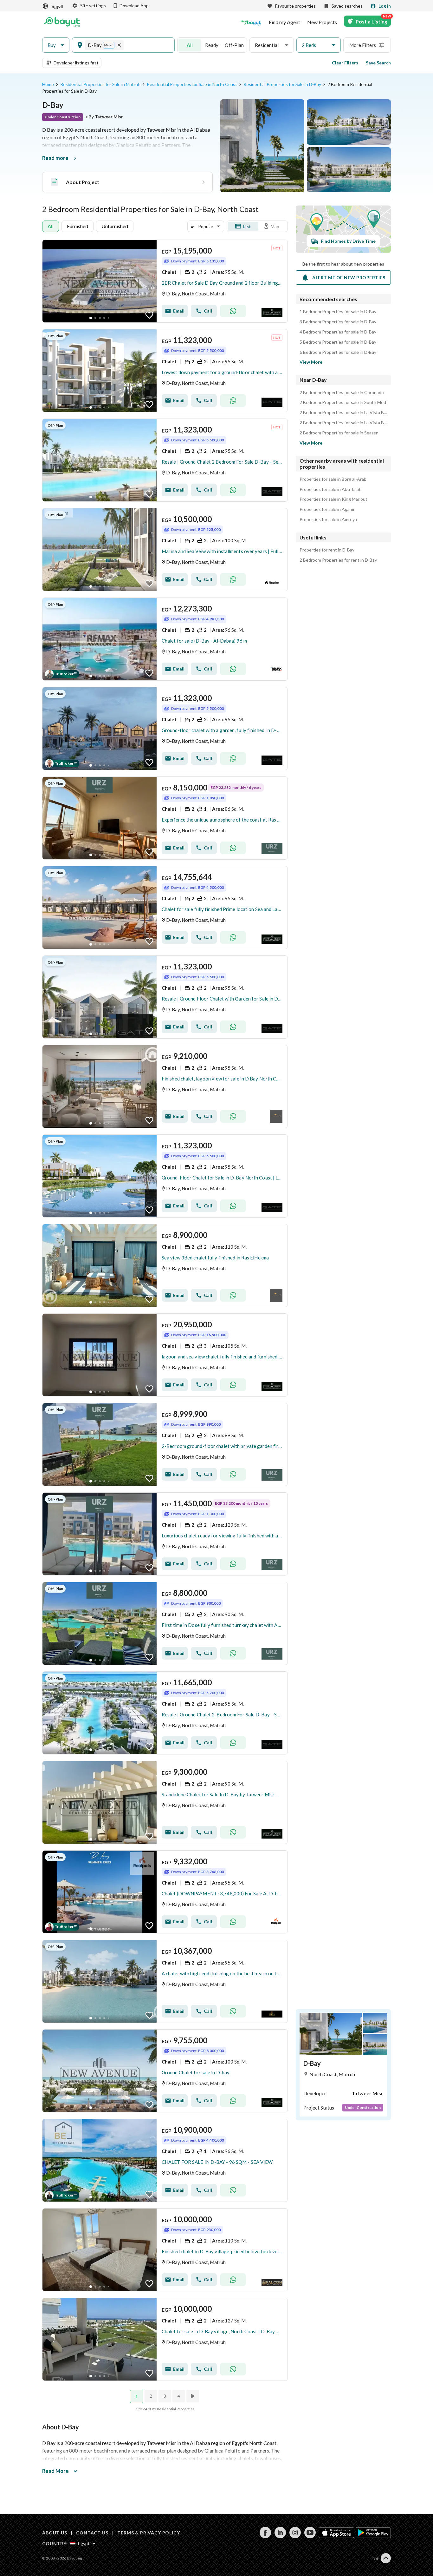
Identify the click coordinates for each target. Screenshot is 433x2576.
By (104, 117)
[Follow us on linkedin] (280, 2536)
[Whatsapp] (233, 311)
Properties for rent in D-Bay (327, 550)
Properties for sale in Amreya (328, 519)
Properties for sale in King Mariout (333, 499)
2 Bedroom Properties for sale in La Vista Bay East (343, 413)
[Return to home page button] (62, 22)
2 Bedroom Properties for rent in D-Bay (338, 560)
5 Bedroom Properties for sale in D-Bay (338, 342)
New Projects (322, 22)
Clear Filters (345, 63)
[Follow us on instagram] (295, 2536)
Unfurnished (115, 226)
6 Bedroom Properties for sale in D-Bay (338, 352)
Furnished (78, 226)
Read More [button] (55, 2471)
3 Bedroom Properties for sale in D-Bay (338, 322)
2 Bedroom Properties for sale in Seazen (339, 433)
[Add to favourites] (149, 315)
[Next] (193, 2396)
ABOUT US (55, 2533)
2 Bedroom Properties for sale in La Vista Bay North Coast (343, 423)
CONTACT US (92, 2533)
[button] (56, 45)
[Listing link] (165, 281)
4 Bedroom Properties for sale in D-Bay (338, 332)
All (190, 45)
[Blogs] (251, 22)
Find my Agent (284, 22)
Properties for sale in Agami (327, 509)
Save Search (378, 63)
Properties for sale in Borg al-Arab (333, 479)
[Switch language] (53, 6)
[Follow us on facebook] (265, 2536)
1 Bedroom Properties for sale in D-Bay (338, 312)
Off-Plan (234, 45)
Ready (212, 45)
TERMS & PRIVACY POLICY (149, 2533)
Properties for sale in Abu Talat (330, 489)
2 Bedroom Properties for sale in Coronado (342, 393)
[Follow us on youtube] (310, 2536)
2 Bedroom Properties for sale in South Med (343, 402)
